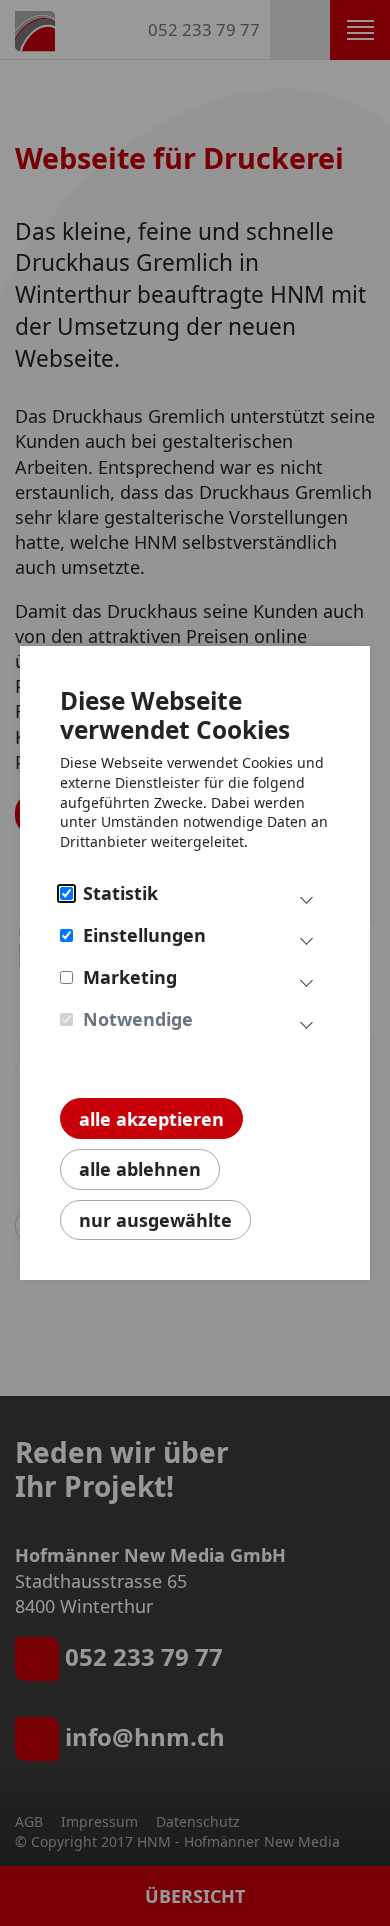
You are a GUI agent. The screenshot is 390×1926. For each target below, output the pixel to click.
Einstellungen (144, 935)
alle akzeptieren (151, 1119)
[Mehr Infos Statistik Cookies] (306, 897)
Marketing (130, 977)
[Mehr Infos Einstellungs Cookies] (306, 939)
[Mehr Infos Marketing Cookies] (306, 981)
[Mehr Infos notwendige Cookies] (306, 1023)
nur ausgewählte (155, 1220)
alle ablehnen (140, 1169)
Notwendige (138, 1019)
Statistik (120, 893)
